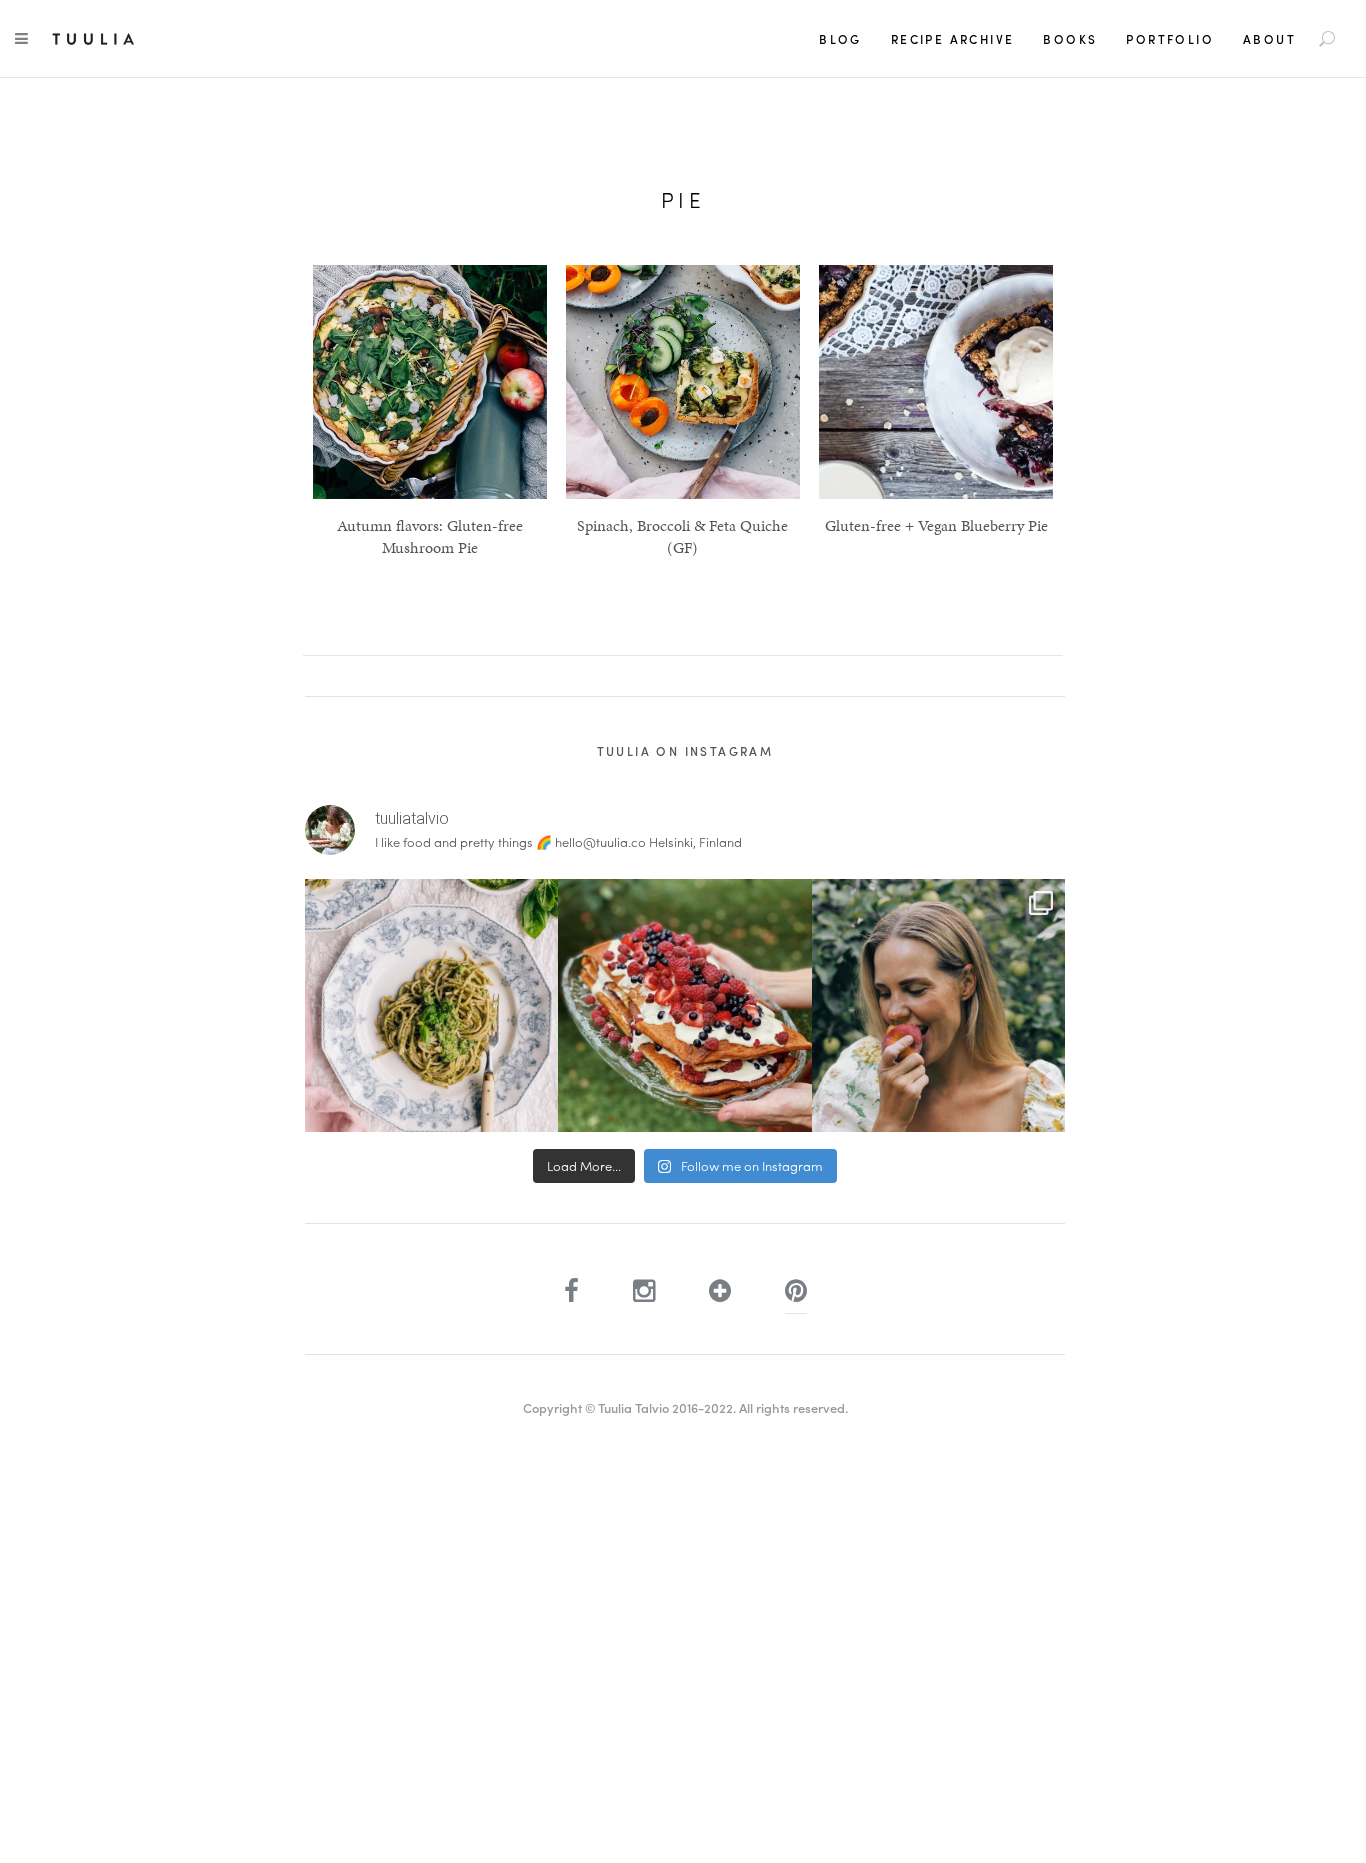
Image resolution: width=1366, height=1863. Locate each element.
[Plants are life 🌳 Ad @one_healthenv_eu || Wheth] (938, 1005)
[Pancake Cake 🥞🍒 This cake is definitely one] (684, 1005)
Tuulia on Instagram (685, 751)
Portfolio (1170, 39)
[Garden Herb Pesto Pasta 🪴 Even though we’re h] (431, 1005)
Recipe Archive (953, 39)
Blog (840, 39)
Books (1070, 39)
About (1269, 39)
